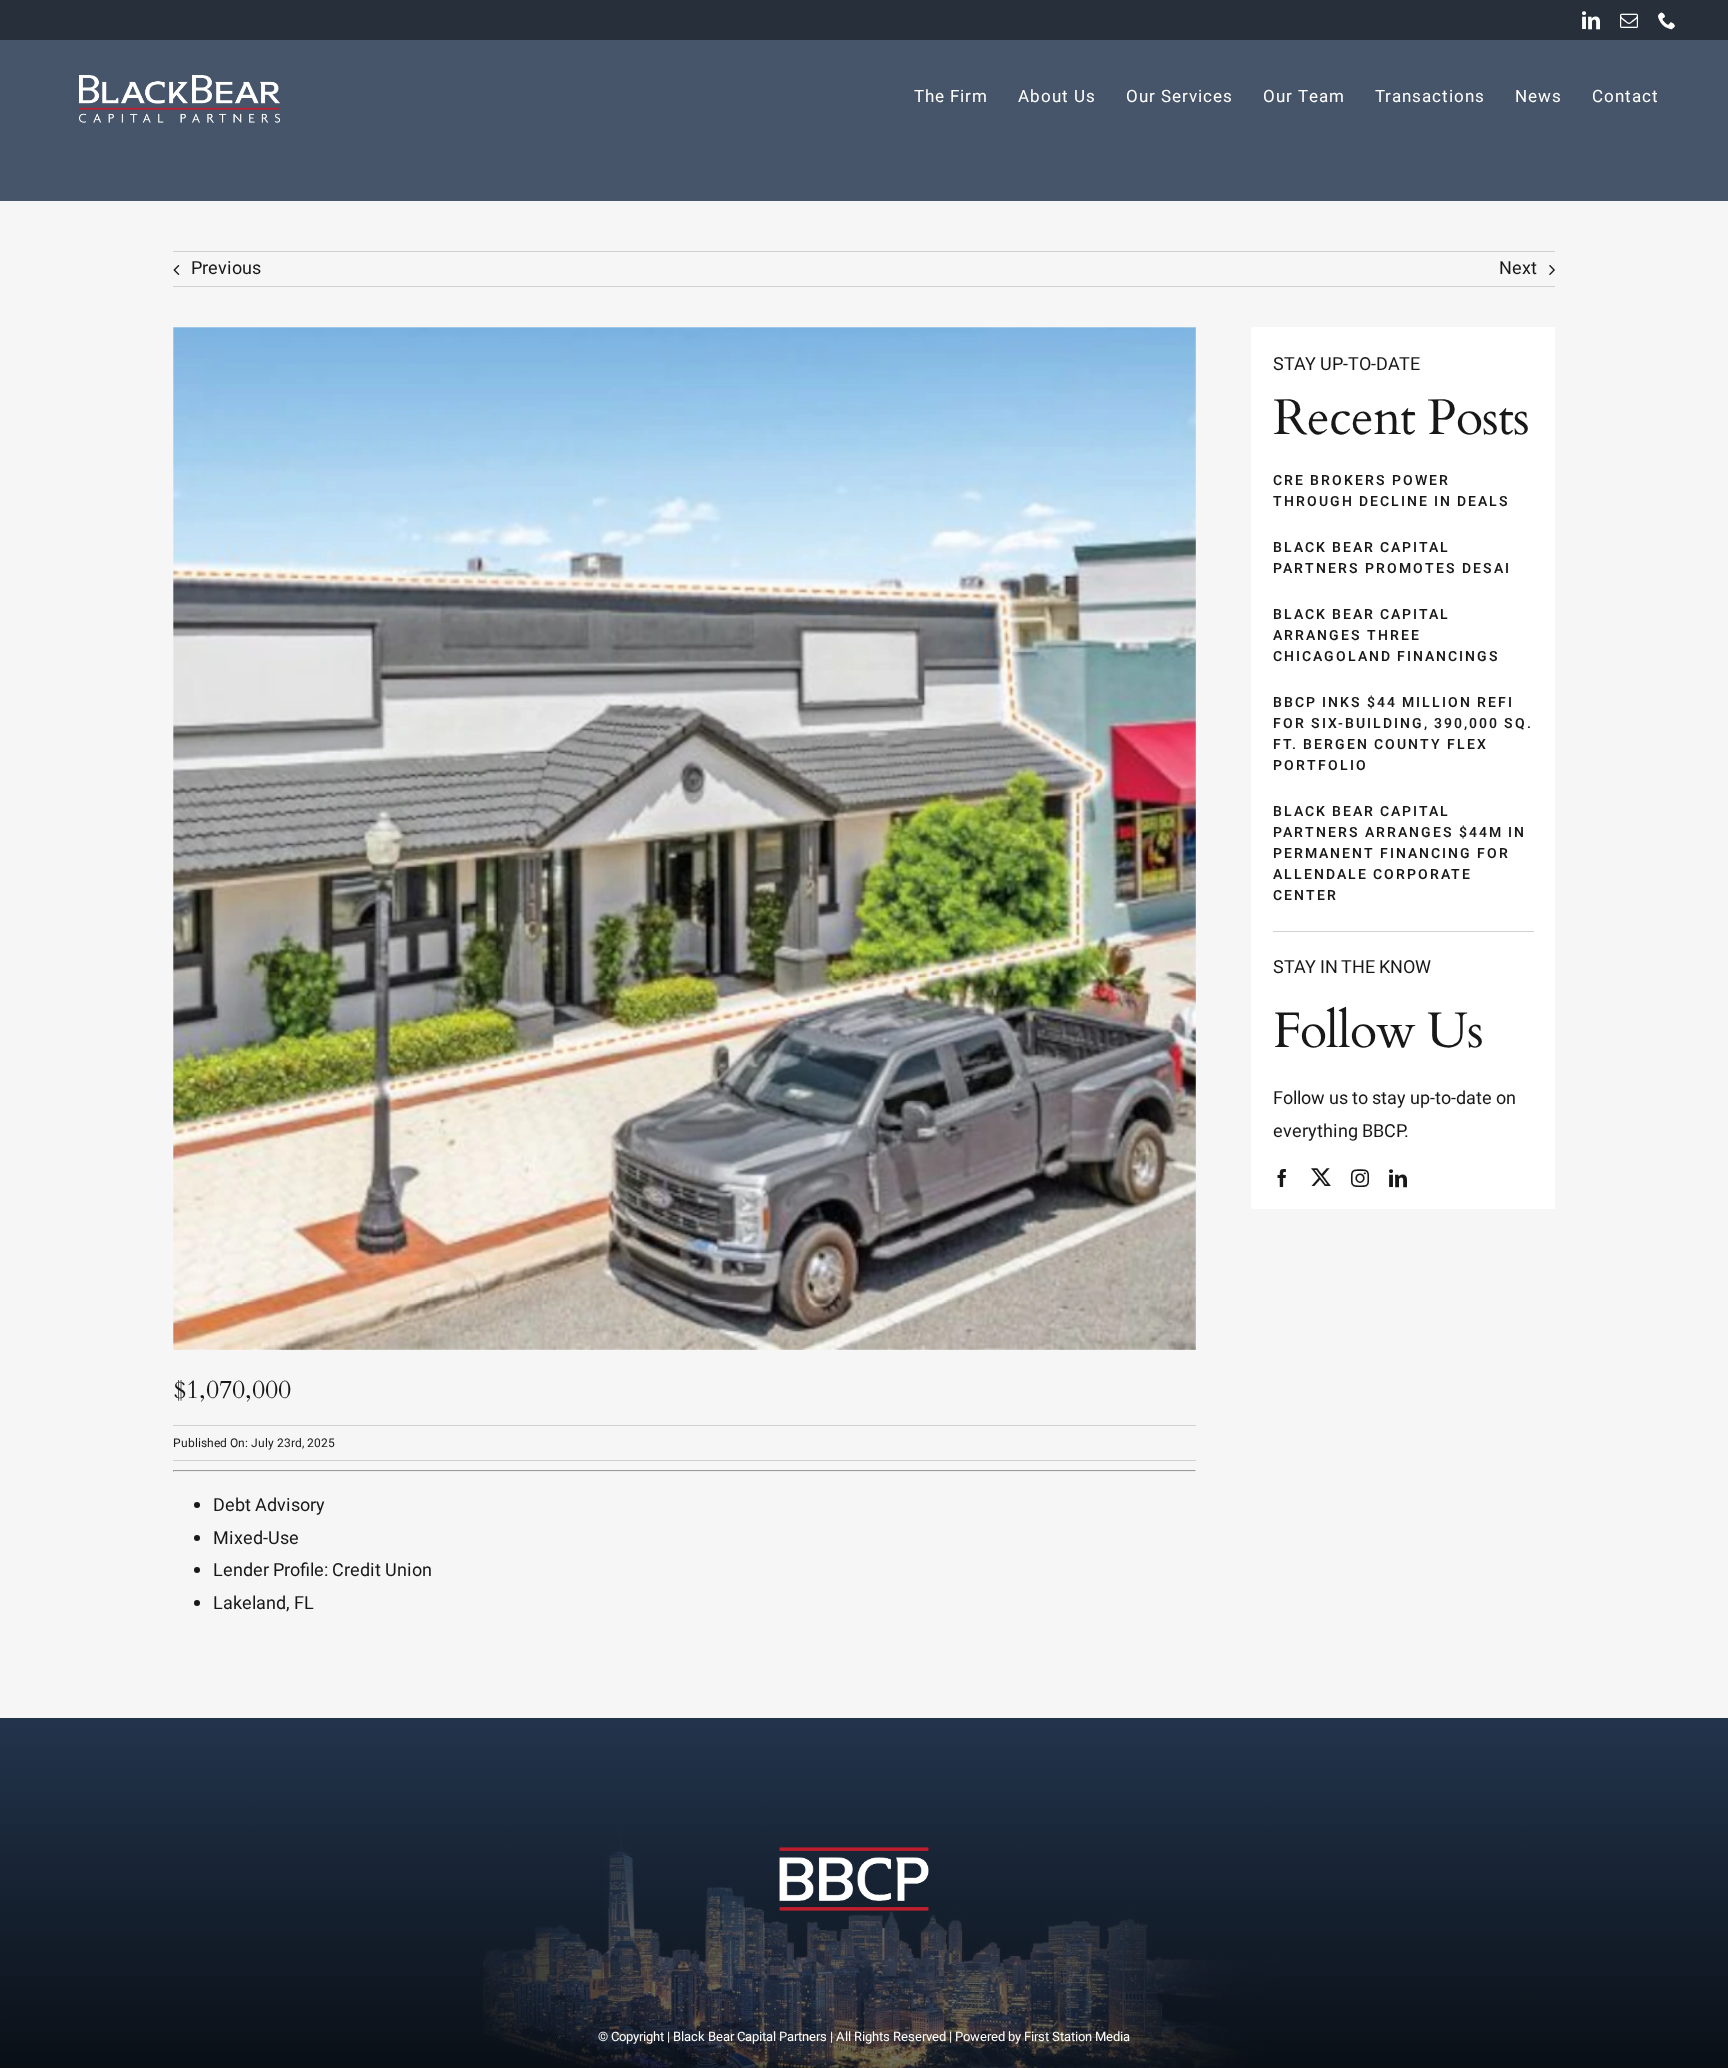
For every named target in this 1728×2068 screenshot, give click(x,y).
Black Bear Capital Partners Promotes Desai (1392, 558)
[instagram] (1360, 1178)
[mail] (1629, 20)
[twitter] (1321, 1177)
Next (1518, 268)
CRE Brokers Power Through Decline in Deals (1391, 491)
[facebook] (1282, 1178)
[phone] (1667, 20)
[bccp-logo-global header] (178, 67)
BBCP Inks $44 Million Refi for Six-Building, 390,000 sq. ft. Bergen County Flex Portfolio (1403, 734)
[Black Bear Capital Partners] (853, 1826)
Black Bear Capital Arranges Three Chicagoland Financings (1386, 635)
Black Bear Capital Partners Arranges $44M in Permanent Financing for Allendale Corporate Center (1399, 853)
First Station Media (1077, 2036)
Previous (226, 268)
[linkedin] (1591, 20)
